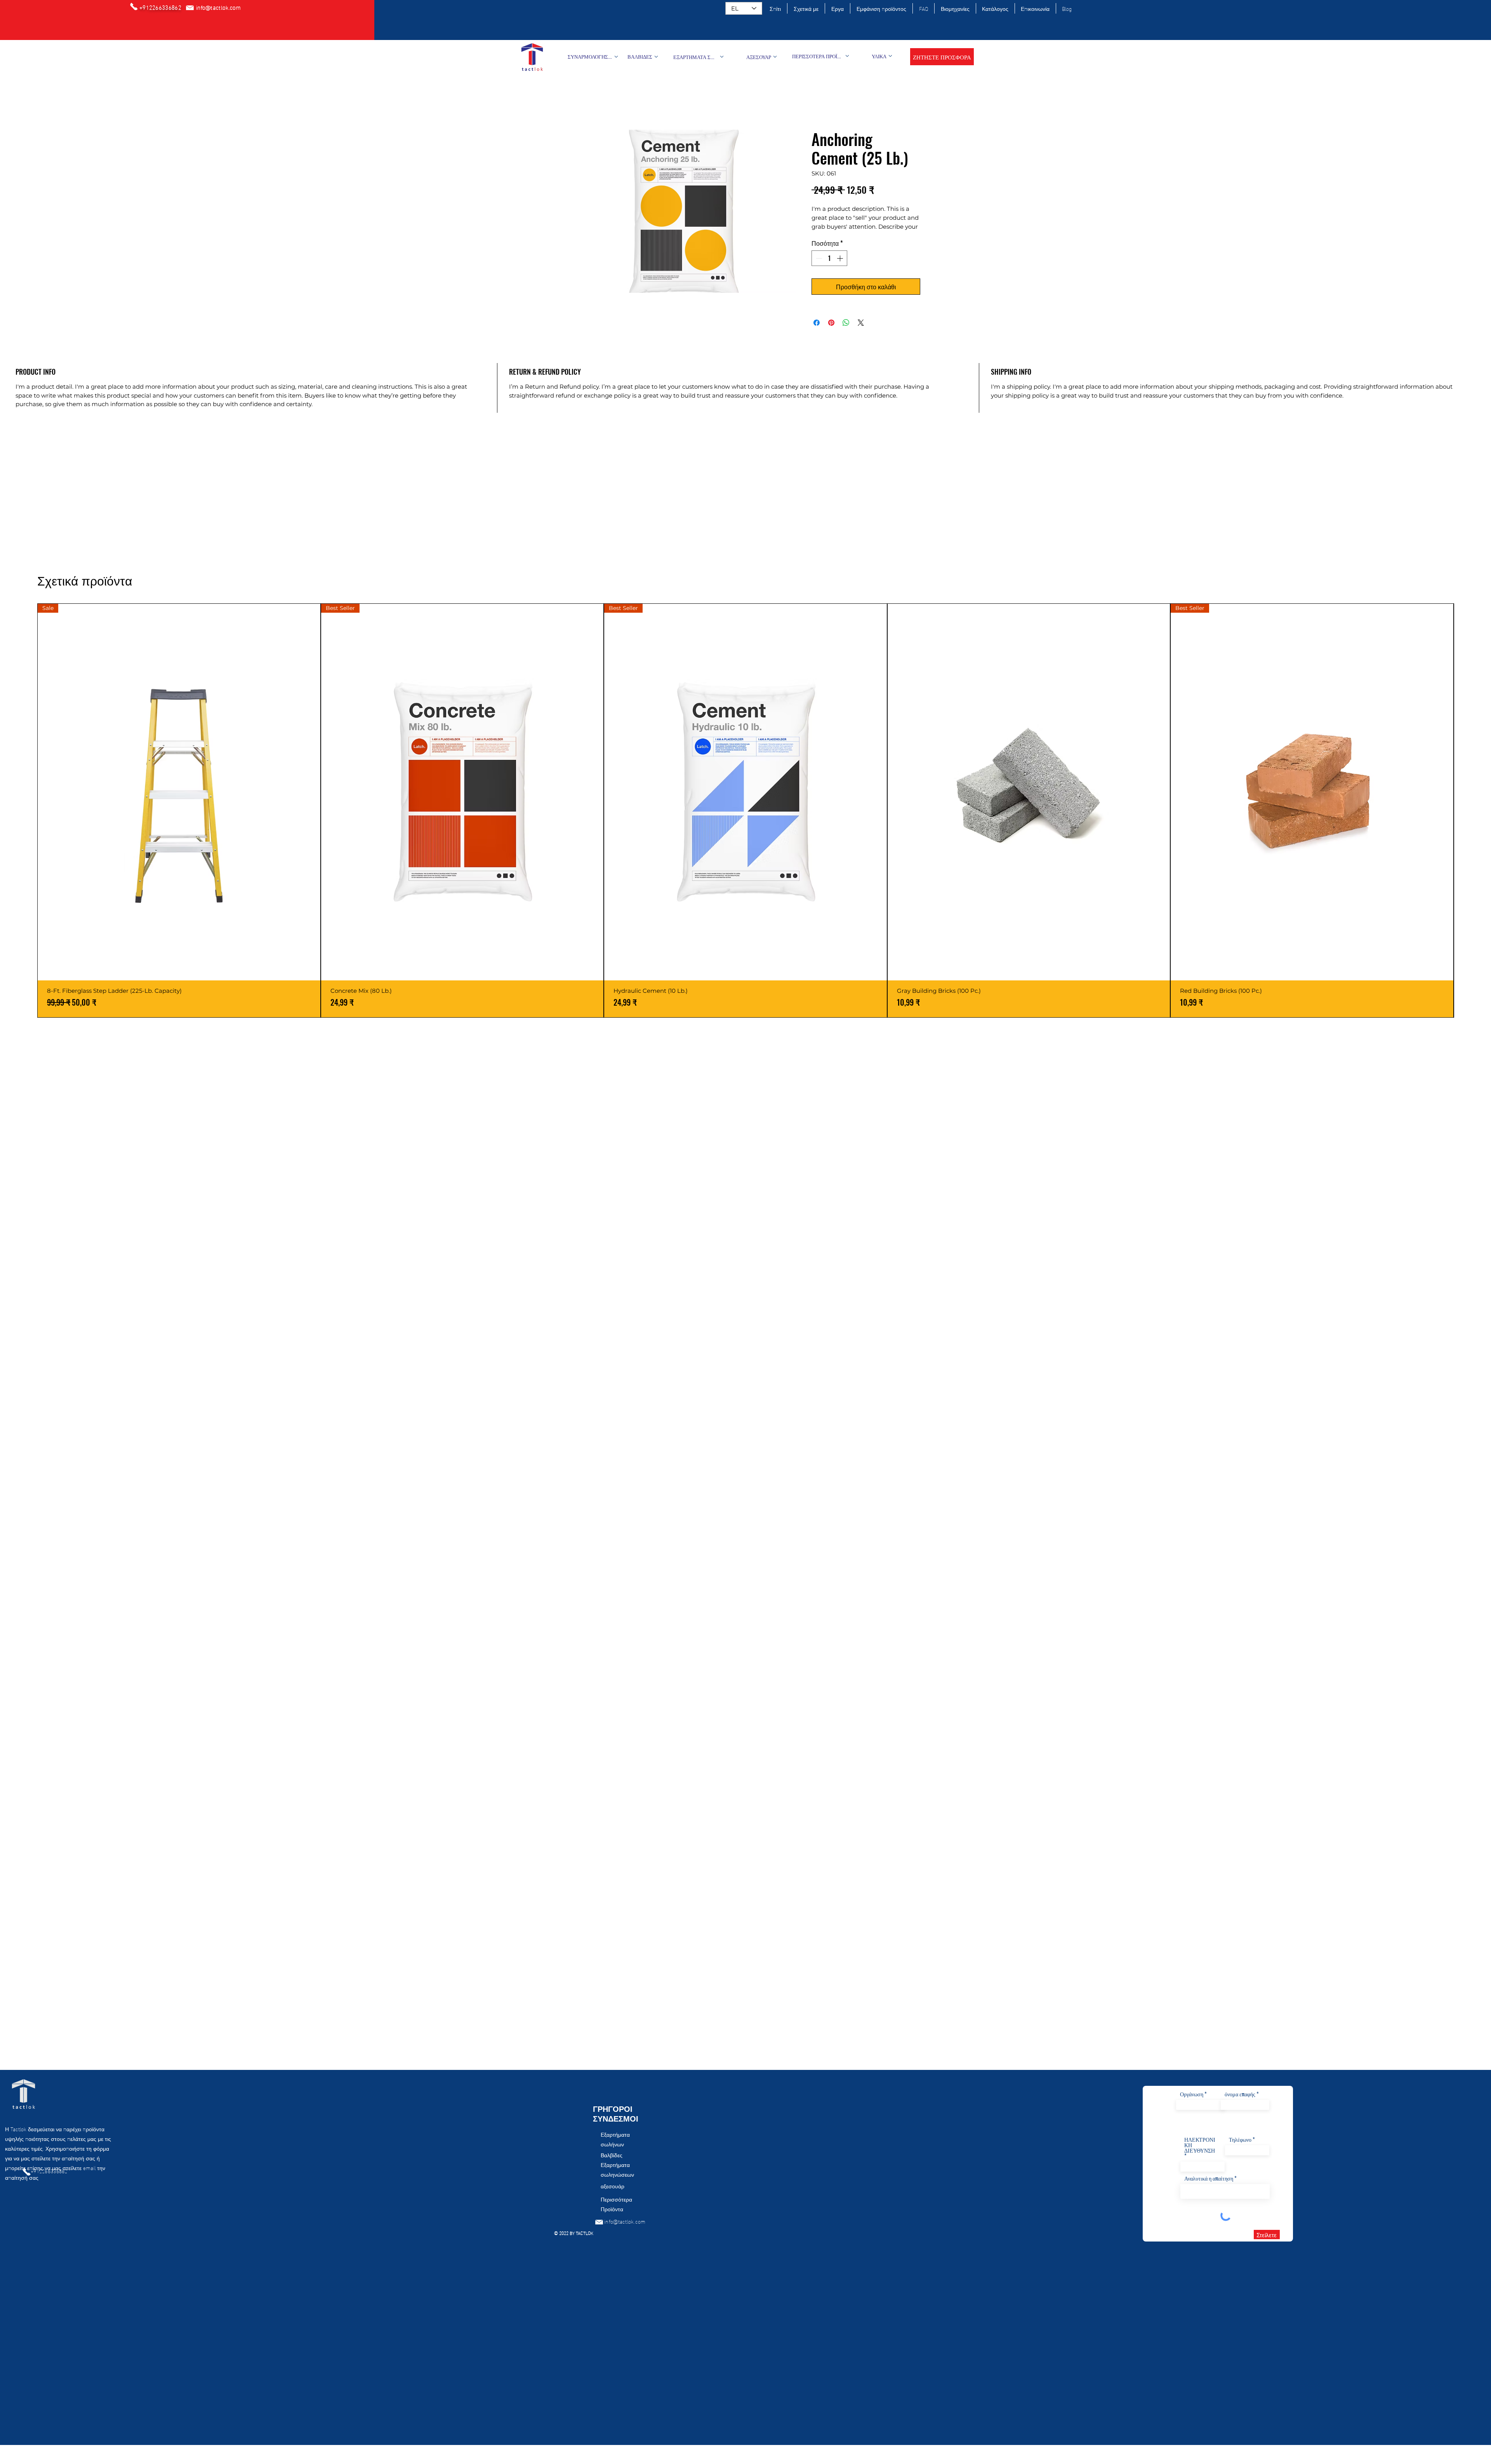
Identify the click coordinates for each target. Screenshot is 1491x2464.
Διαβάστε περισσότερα (839, 236)
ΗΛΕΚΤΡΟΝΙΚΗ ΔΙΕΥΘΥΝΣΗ (1200, 2145)
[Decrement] (818, 268)
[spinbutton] (829, 268)
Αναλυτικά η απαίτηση (1209, 2178)
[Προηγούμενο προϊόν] (26, 810)
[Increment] (841, 268)
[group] (745, 811)
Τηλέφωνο (1240, 2139)
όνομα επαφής (1240, 2094)
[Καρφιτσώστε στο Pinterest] (831, 332)
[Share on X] (861, 332)
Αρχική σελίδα (590, 103)
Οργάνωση (1192, 2094)
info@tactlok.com (625, 2221)
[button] (942, 57)
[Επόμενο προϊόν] (1465, 810)
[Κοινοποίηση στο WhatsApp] (846, 332)
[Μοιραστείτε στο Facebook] (817, 332)
